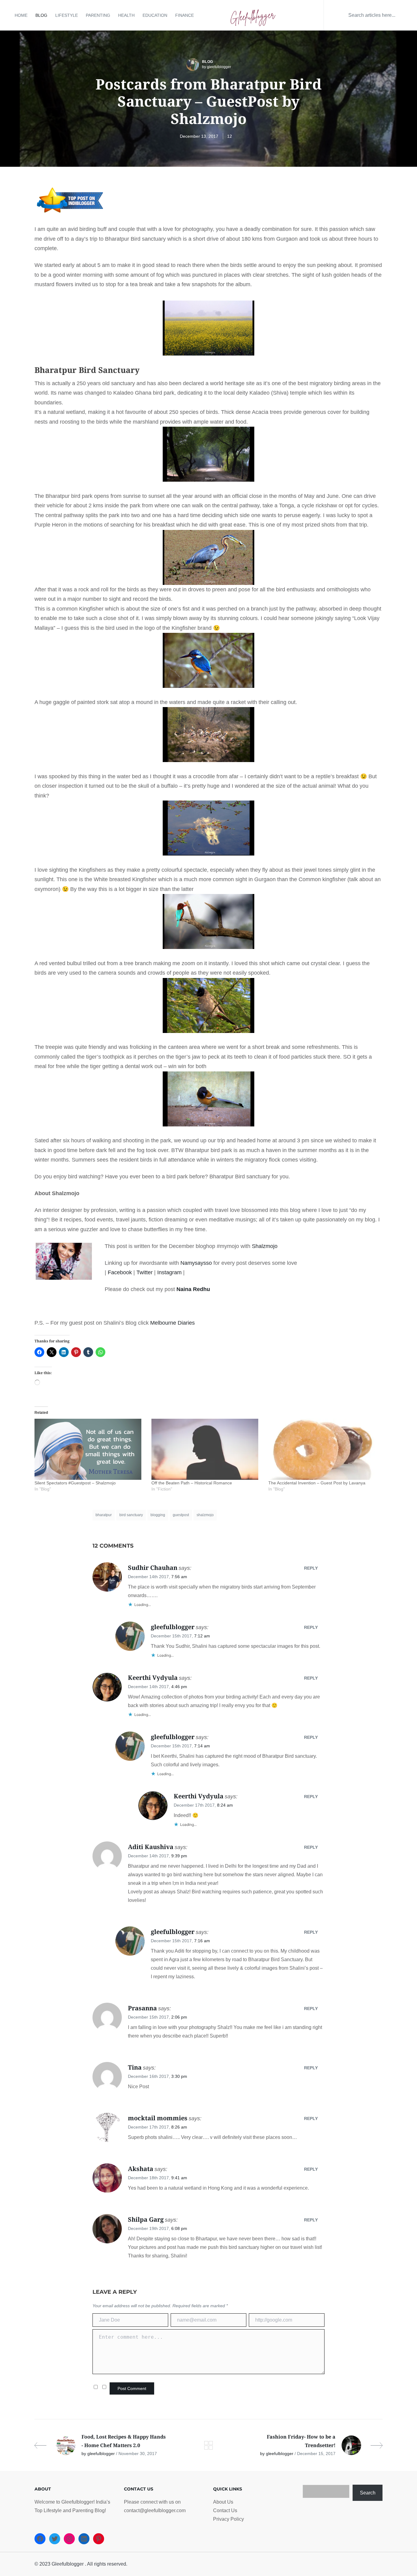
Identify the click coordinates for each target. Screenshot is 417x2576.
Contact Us (225, 2510)
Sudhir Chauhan (153, 1568)
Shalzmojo (265, 1246)
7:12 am (202, 1636)
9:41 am (179, 2178)
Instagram (169, 1272)
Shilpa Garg (146, 2219)
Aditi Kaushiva (151, 1847)
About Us (223, 2502)
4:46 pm (179, 1687)
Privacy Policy (228, 2519)
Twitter (145, 1272)
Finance (185, 15)
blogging (158, 1515)
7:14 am (202, 1746)
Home (21, 15)
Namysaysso (196, 1263)
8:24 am (225, 1805)
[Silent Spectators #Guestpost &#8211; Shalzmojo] (90, 1449)
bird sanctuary (131, 1515)
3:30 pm (179, 2076)
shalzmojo (205, 1515)
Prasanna (142, 2008)
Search (368, 2493)
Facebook (120, 1272)
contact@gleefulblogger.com (155, 2510)
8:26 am (179, 2127)
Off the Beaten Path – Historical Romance (192, 1483)
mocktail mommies (158, 2118)
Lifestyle (67, 15)
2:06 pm (179, 2017)
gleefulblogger (173, 1627)
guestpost (181, 1515)
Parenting (98, 15)
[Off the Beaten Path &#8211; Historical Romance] (207, 1449)
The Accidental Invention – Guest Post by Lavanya (317, 1483)
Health (126, 15)
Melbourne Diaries (172, 1323)
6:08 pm (179, 2228)
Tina (135, 2067)
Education (155, 15)
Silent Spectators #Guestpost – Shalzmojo (75, 1483)
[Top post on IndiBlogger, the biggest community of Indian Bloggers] (70, 200)
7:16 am (202, 1941)
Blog (41, 15)
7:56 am (179, 1577)
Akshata (141, 2169)
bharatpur (104, 1515)
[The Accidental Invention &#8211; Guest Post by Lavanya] (324, 1449)
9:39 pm (179, 1856)
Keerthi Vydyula (153, 1678)
